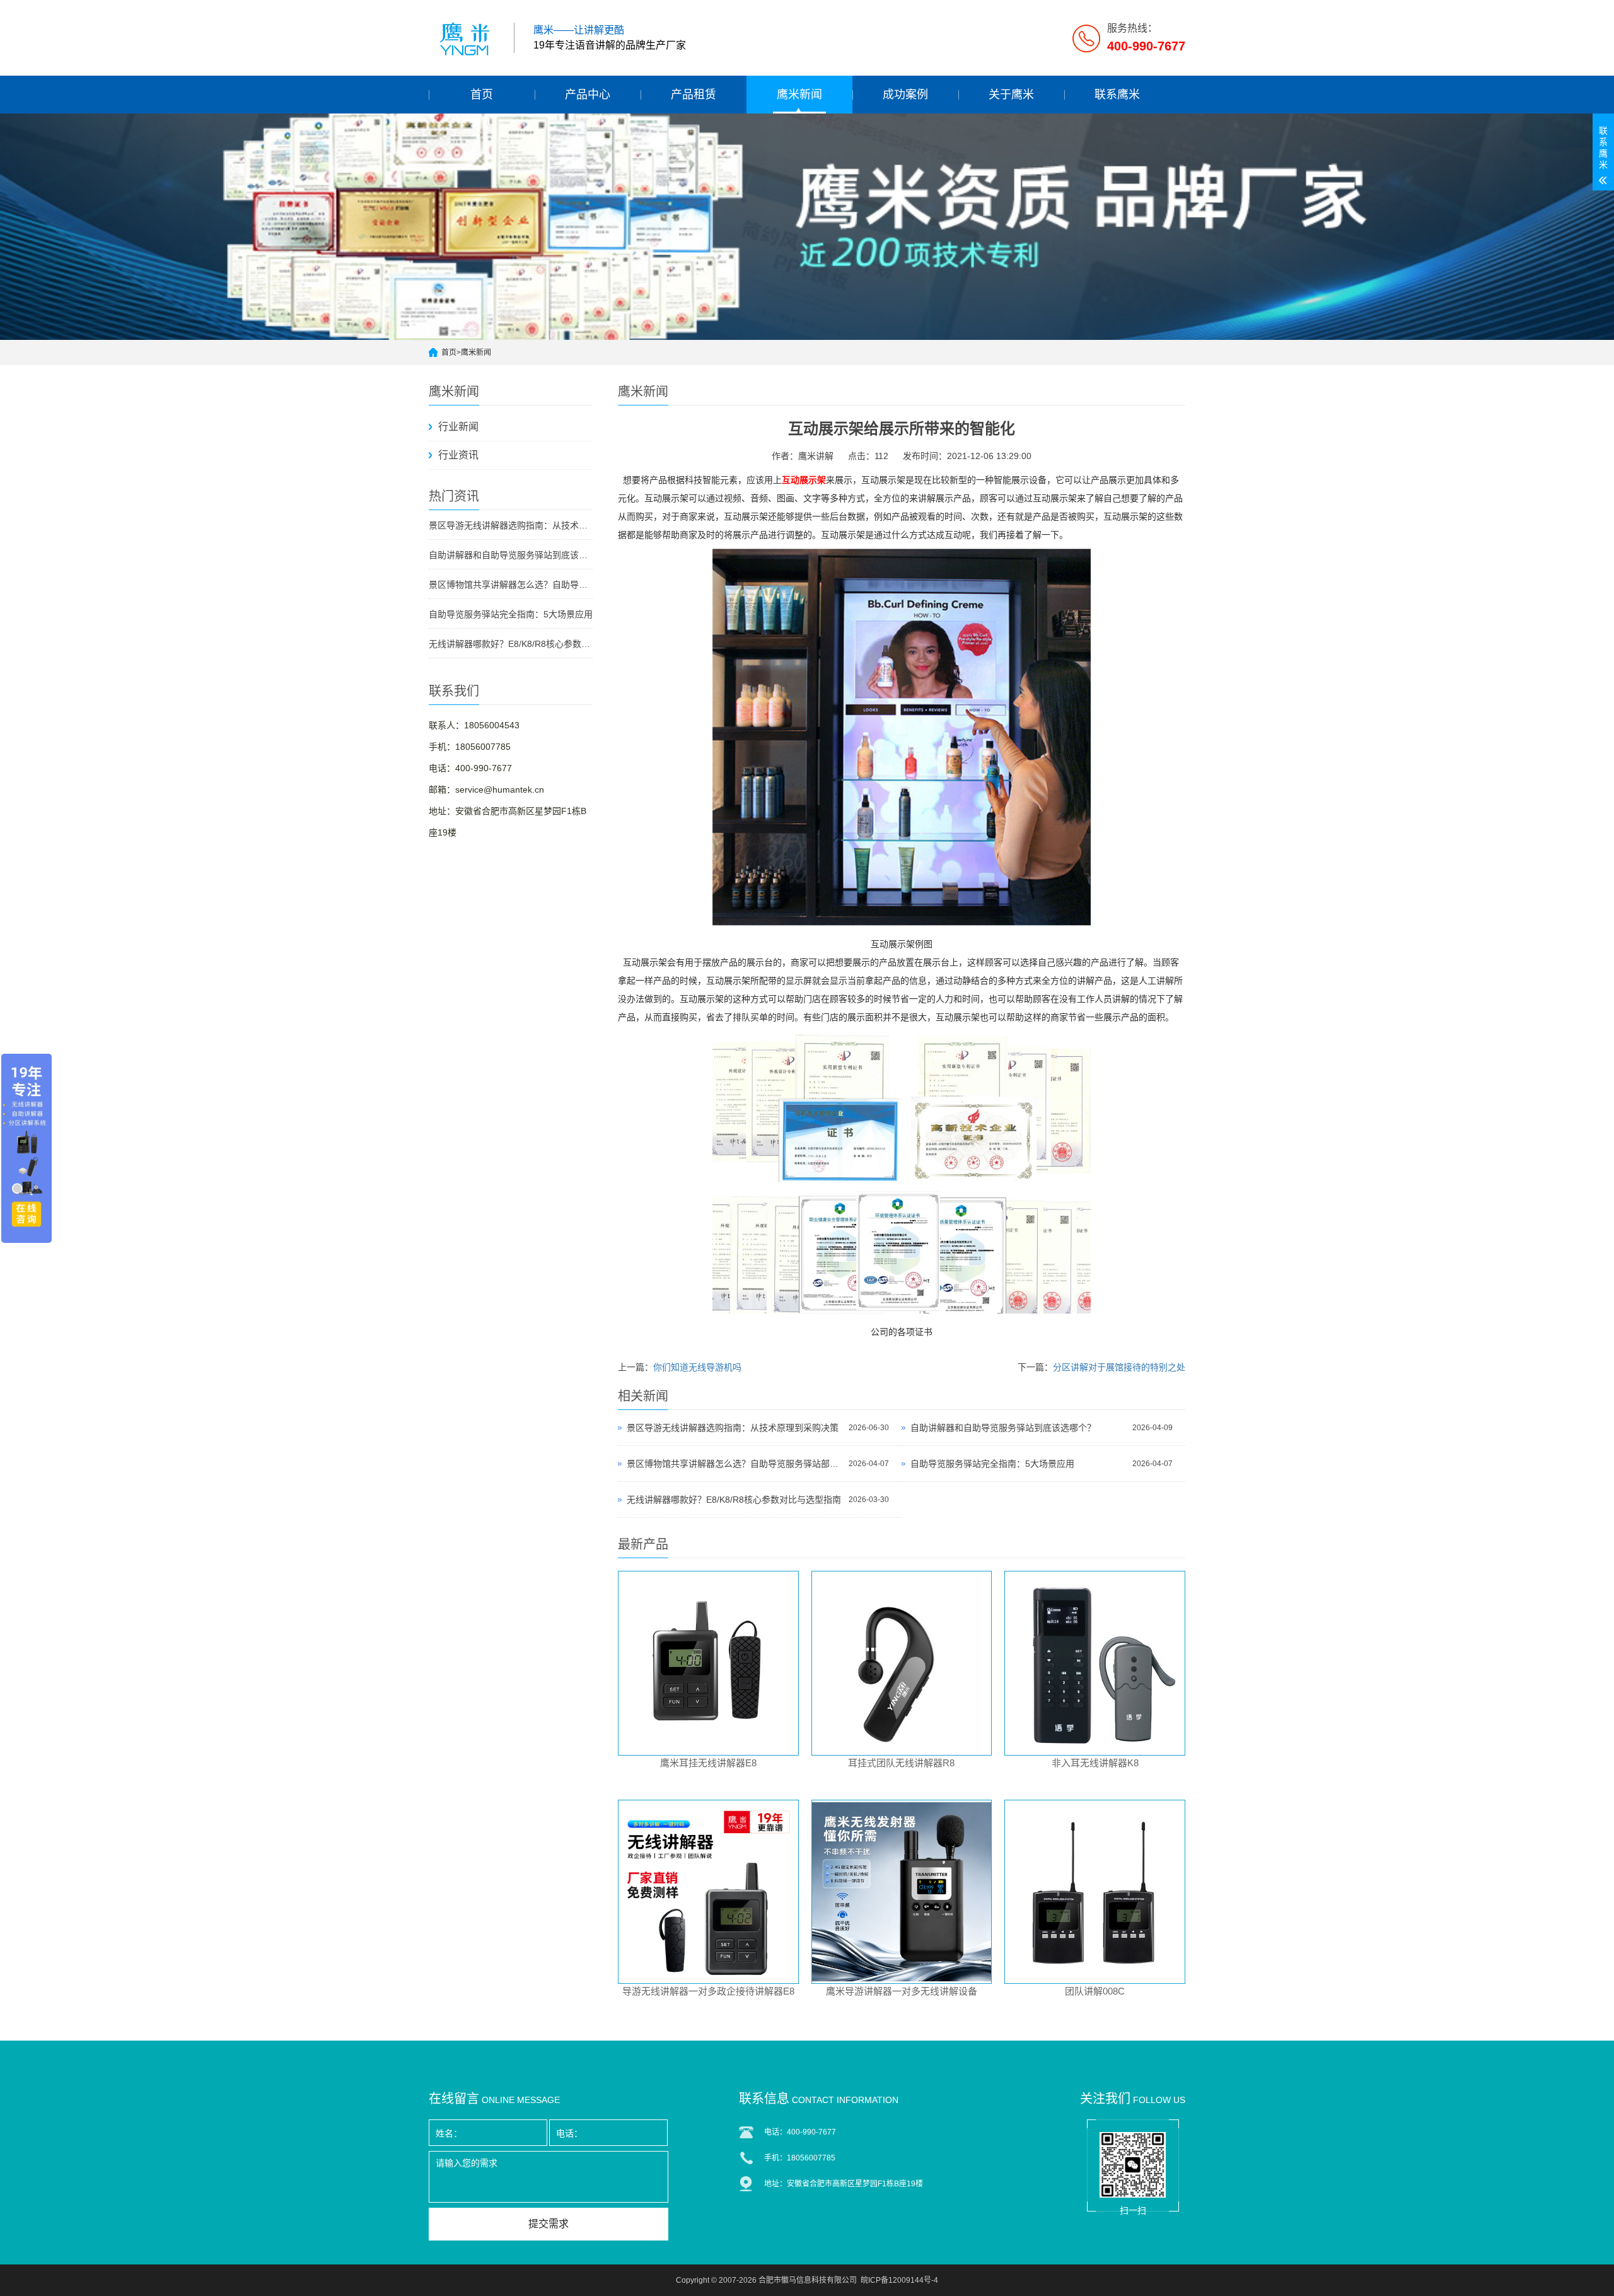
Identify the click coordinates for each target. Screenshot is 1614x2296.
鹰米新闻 (799, 95)
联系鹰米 (1117, 95)
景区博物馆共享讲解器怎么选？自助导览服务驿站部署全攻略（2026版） (511, 585)
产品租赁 (694, 95)
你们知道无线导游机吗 (697, 1367)
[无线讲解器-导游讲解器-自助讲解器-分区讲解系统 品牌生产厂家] (467, 38)
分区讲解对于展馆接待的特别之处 (1119, 1367)
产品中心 (588, 95)
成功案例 (905, 95)
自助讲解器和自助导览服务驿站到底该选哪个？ (511, 555)
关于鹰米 (1011, 95)
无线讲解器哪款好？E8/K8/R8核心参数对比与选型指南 (511, 644)
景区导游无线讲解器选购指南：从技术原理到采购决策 (511, 525)
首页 (482, 95)
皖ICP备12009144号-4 (899, 2280)
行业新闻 (458, 427)
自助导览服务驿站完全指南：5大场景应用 (511, 614)
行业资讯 (458, 455)
